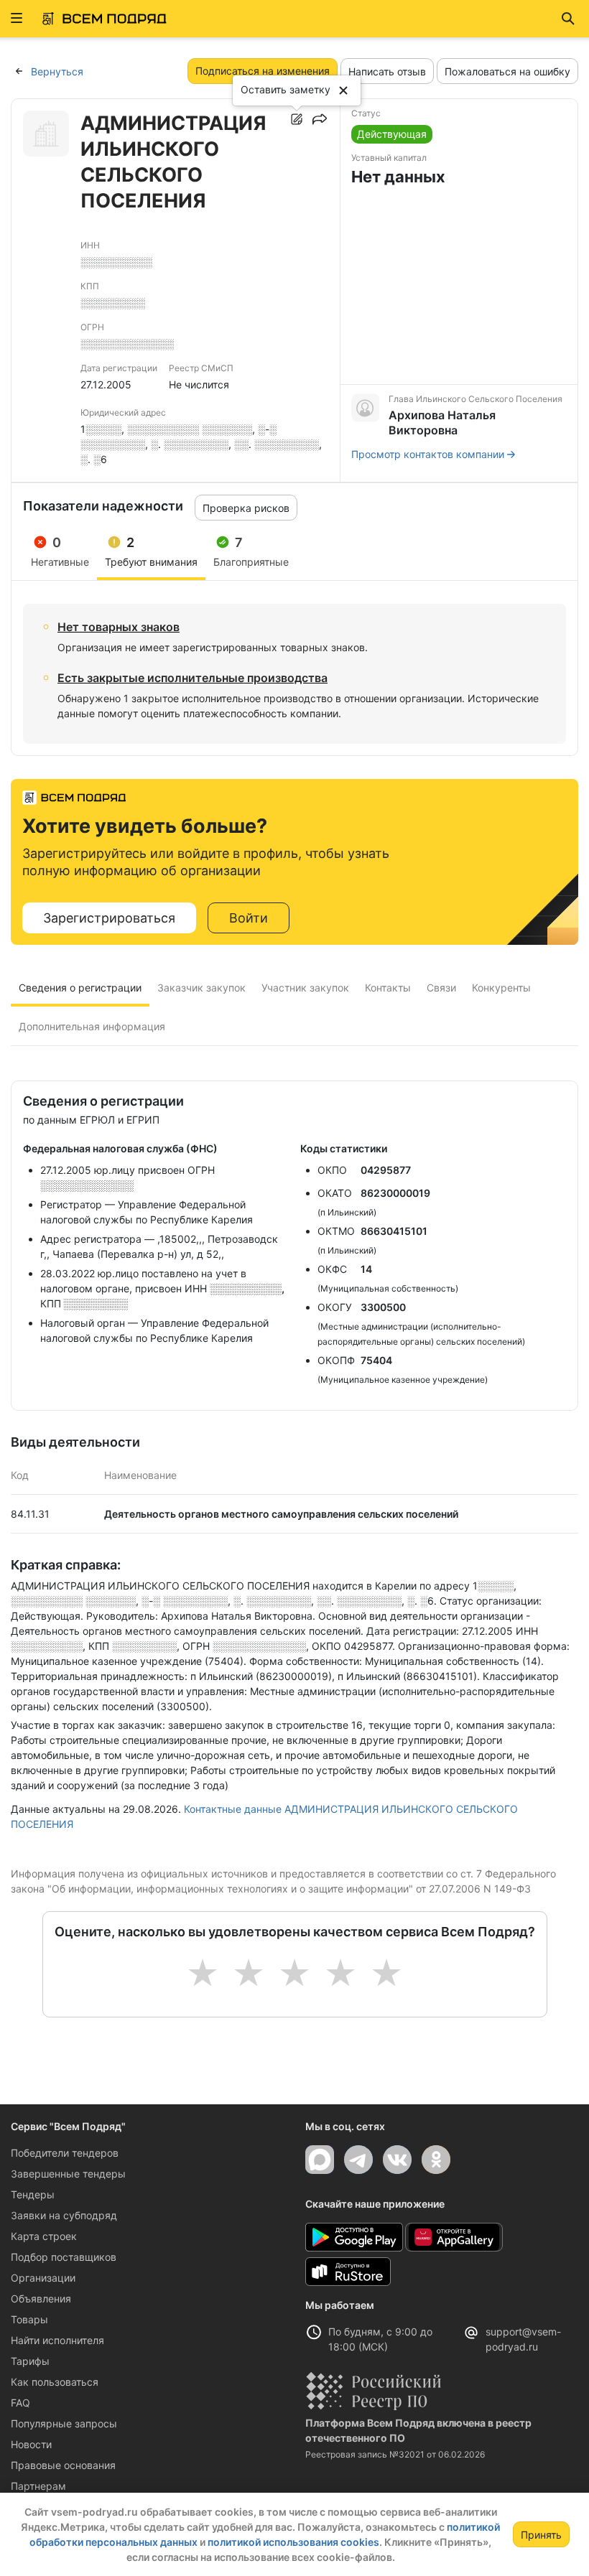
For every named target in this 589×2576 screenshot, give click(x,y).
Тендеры (33, 2194)
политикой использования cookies (293, 2542)
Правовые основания (63, 2465)
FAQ (20, 2403)
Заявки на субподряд (64, 2215)
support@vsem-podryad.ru (523, 2339)
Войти (249, 918)
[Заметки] (297, 119)
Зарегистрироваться (109, 918)
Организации (43, 2278)
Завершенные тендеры (68, 2174)
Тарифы (30, 2361)
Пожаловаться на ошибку (507, 71)
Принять (541, 2535)
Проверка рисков (246, 508)
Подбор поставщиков (64, 2257)
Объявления (41, 2299)
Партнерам (38, 2486)
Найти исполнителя (57, 2340)
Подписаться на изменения (263, 71)
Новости (31, 2444)
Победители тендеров (65, 2153)
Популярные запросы (64, 2423)
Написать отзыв (387, 71)
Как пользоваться (55, 2382)
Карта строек (44, 2236)
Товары (29, 2319)
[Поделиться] (320, 119)
